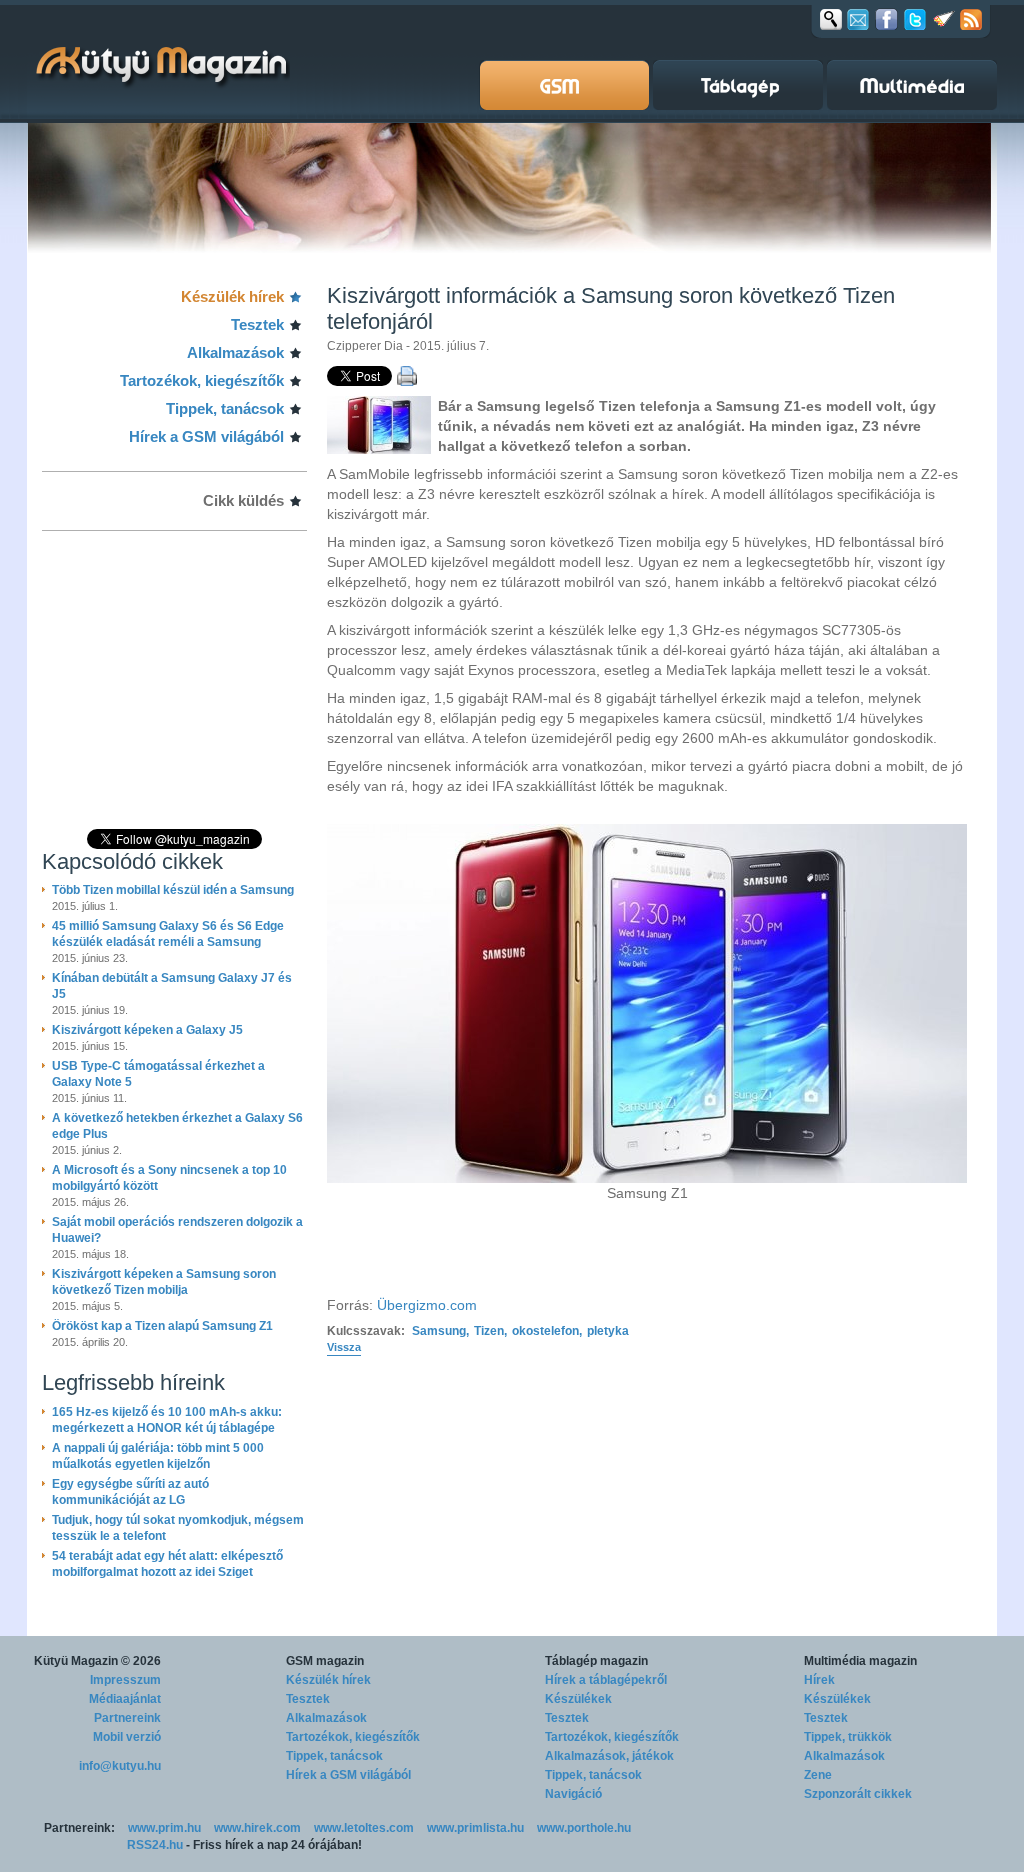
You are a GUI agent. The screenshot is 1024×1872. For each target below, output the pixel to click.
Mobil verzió (127, 1737)
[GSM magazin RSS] (971, 19)
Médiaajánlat (125, 1699)
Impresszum (125, 1680)
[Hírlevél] (858, 19)
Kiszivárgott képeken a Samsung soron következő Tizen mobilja (164, 1282)
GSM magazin (325, 1661)
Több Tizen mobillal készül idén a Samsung (173, 890)
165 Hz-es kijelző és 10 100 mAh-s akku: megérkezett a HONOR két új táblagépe (167, 1420)
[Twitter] (915, 19)
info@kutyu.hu (120, 1766)
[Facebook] (886, 19)
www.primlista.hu (475, 1828)
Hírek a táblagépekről (606, 1680)
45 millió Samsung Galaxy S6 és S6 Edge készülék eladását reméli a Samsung (168, 934)
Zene (818, 1775)
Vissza (344, 1347)
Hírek (819, 1680)
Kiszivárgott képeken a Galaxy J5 (147, 1030)
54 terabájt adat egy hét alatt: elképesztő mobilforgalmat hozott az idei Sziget (167, 1564)
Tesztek (257, 324)
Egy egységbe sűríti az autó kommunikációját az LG (130, 1492)
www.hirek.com (257, 1828)
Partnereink (127, 1718)
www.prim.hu (164, 1828)
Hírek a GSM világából (206, 436)
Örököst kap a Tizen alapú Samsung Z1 (162, 1326)
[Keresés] (831, 19)
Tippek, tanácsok (225, 408)
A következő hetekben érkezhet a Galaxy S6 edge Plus (177, 1126)
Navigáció (573, 1794)
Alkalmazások (235, 352)
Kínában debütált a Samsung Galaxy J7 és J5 (172, 986)
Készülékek (578, 1699)
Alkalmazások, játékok (609, 1756)
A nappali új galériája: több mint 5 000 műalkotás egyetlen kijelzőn (158, 1456)
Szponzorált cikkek (858, 1794)
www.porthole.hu (584, 1828)
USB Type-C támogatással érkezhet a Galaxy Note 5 (158, 1074)
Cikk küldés (243, 500)
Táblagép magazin (596, 1661)
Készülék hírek (232, 296)
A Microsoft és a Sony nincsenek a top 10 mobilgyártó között (169, 1178)
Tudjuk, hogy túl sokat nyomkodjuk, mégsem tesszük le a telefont (178, 1528)
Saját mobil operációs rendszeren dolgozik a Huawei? (177, 1230)
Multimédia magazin (860, 1661)
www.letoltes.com (364, 1828)
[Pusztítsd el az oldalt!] (944, 19)
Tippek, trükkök (848, 1737)
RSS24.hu (155, 1845)
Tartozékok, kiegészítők (202, 380)
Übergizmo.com (427, 1305)
